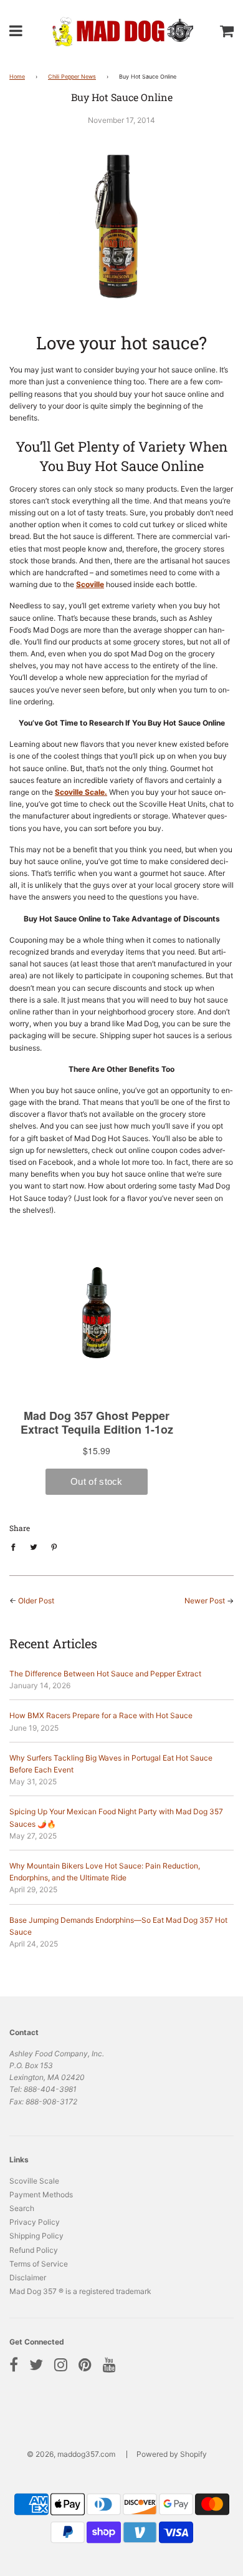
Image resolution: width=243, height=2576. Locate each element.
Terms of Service (39, 2264)
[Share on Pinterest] (54, 1547)
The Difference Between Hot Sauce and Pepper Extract (105, 1674)
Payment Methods (41, 2194)
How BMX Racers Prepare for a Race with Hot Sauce (101, 1715)
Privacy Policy (35, 2222)
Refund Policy (34, 2250)
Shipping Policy (36, 2236)
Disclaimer (28, 2277)
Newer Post (205, 1601)
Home (17, 76)
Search (22, 2208)
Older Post (36, 1601)
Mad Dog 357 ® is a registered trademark (80, 2291)
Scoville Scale (34, 2181)
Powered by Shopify (172, 2454)
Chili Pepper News (72, 76)
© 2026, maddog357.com (71, 2454)
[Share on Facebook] (16, 1547)
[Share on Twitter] (34, 1547)
